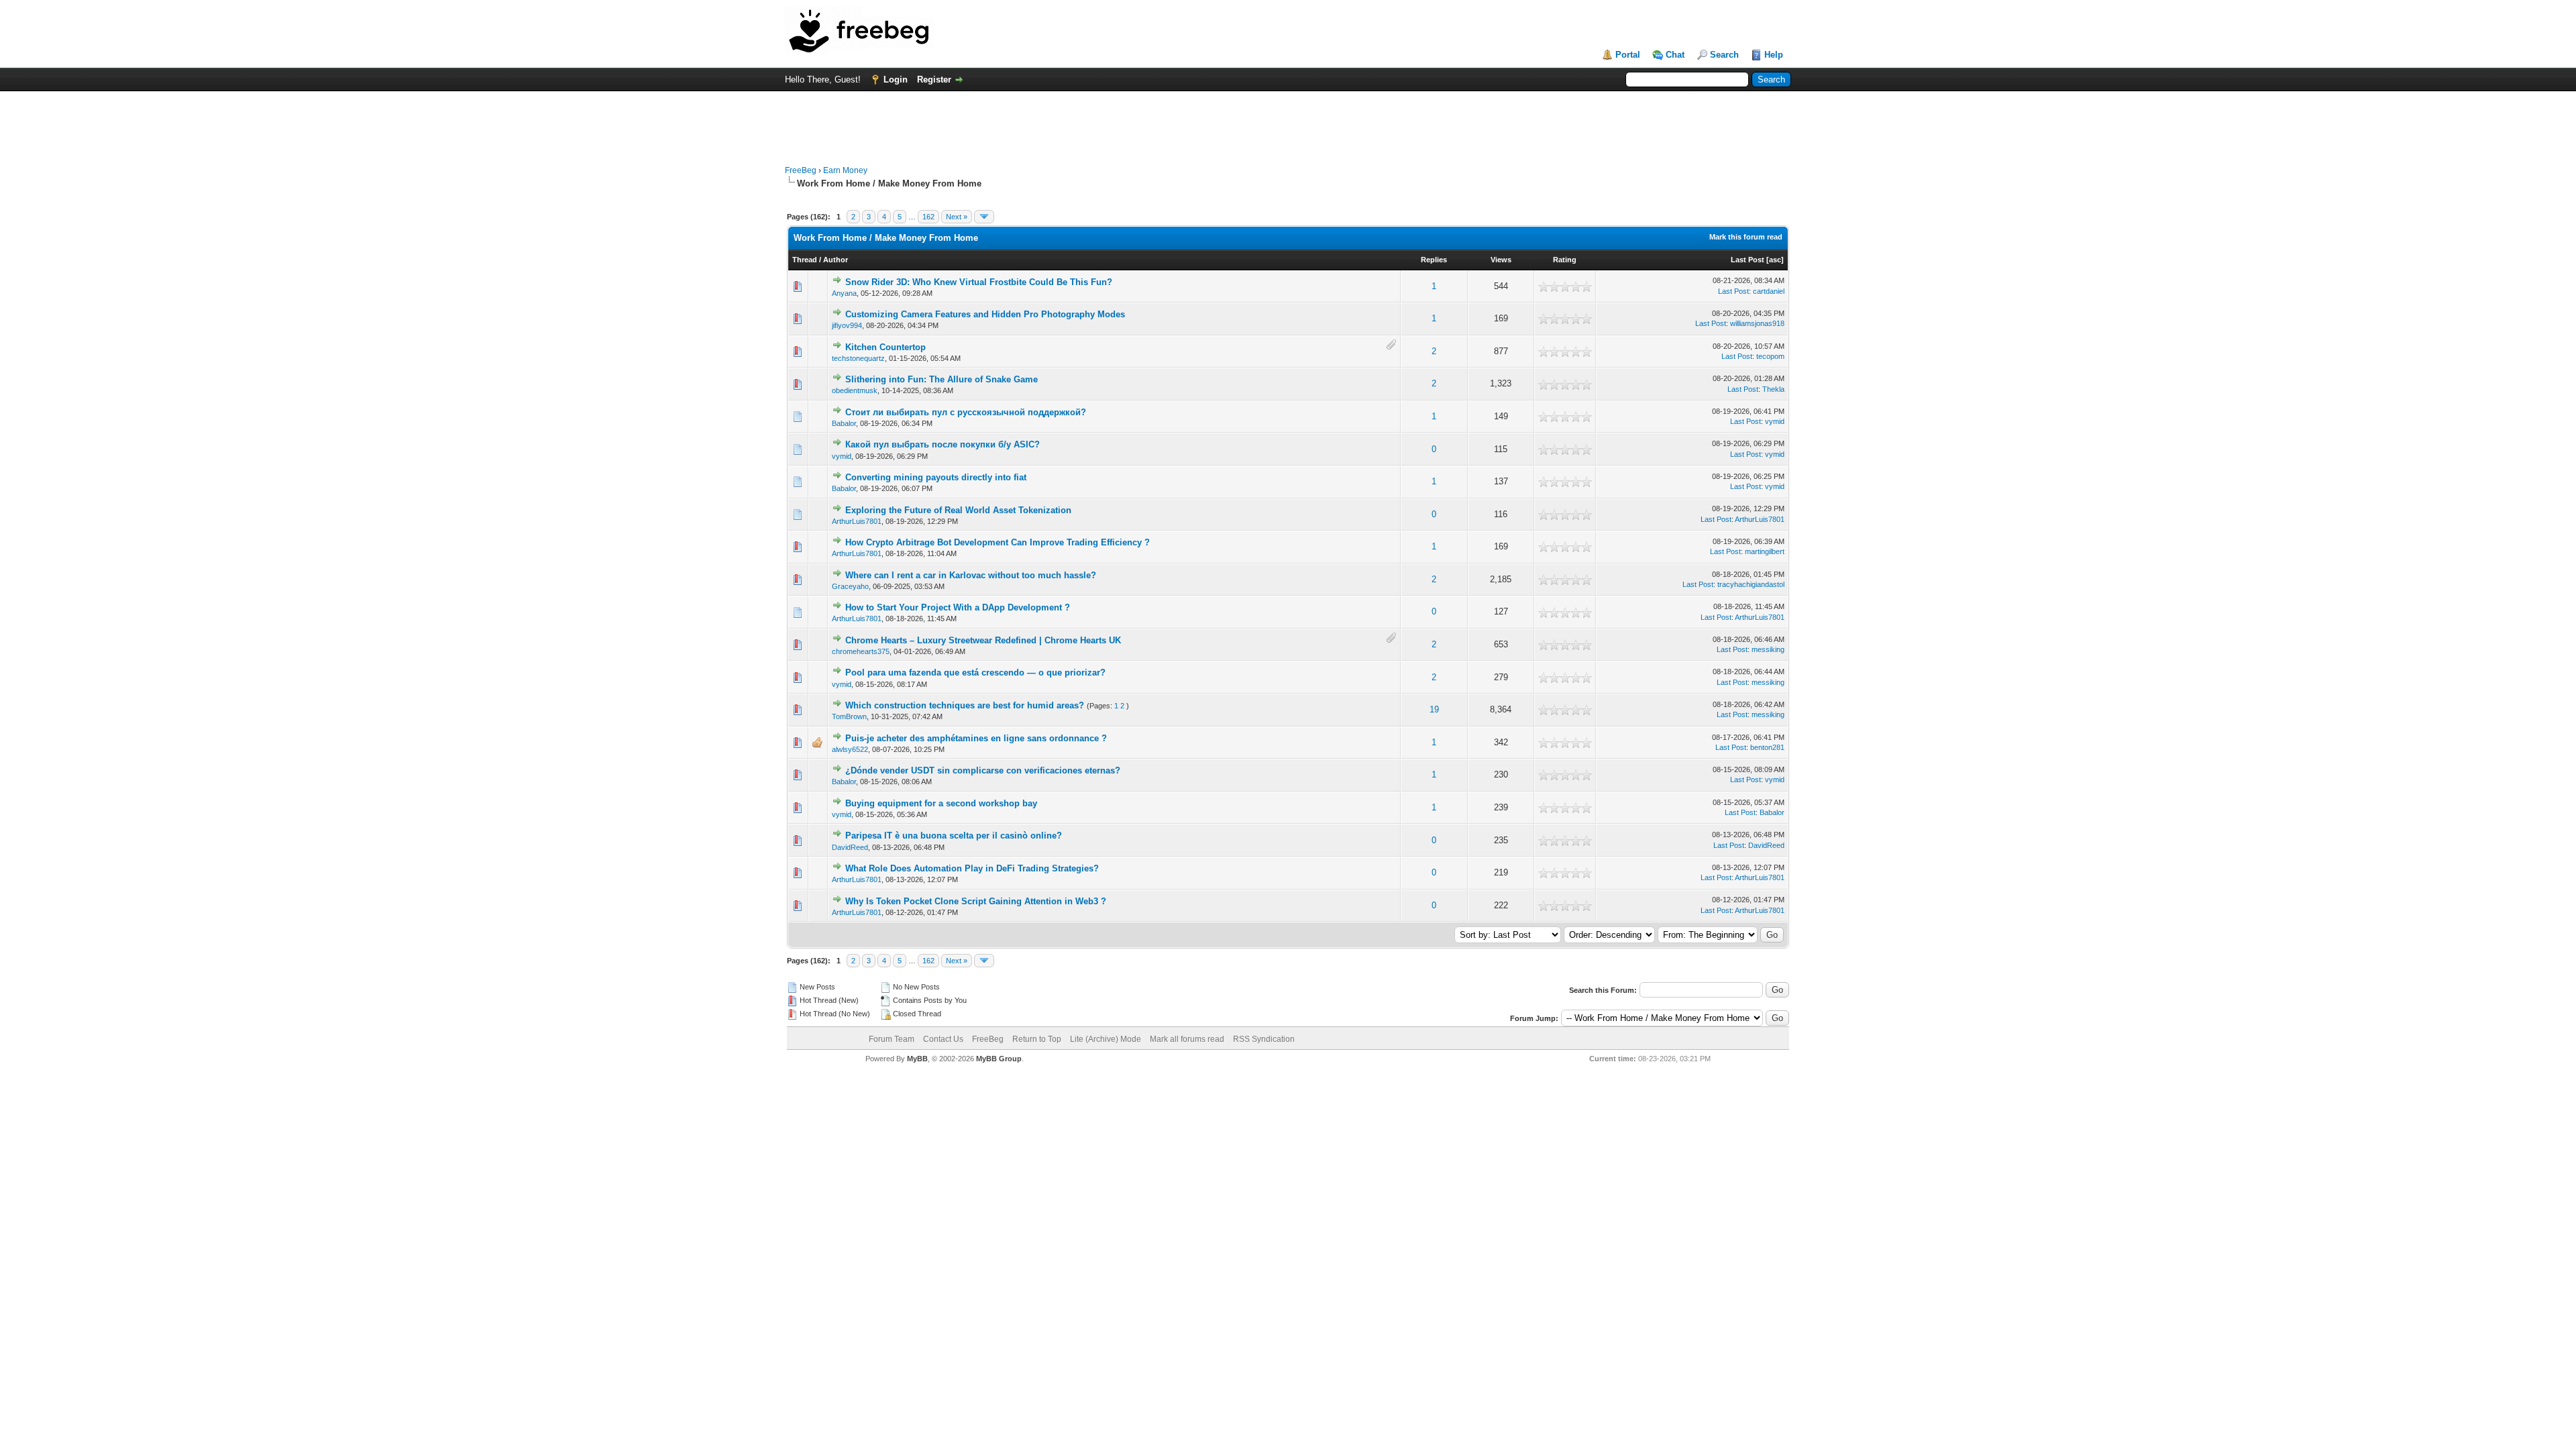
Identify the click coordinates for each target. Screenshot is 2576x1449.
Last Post (1748, 260)
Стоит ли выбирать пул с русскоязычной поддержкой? (966, 412)
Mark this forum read (1746, 237)
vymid (1775, 421)
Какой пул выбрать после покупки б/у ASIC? (943, 444)
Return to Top (1037, 1039)
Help (1774, 55)
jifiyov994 (847, 325)
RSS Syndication (1264, 1039)
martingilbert (1765, 551)
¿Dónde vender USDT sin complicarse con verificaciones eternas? (983, 770)
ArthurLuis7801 (857, 521)
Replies (1434, 260)
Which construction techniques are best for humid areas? (965, 705)
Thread (805, 260)
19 (1434, 709)
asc (1775, 260)
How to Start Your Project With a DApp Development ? (958, 607)
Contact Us (943, 1039)
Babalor (844, 423)
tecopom (1770, 356)
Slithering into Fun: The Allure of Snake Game (942, 379)
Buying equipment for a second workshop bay (941, 803)
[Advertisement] (1288, 121)
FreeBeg (801, 170)
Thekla (1773, 389)
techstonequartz (858, 358)
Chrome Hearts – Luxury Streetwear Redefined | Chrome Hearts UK (983, 640)
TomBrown (849, 716)
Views (1501, 260)
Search (1724, 55)
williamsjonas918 (1757, 323)
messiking (1768, 649)
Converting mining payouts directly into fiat (936, 477)
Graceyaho (850, 586)
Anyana (844, 293)
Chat (1675, 55)
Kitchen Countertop (885, 347)
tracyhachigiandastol (1751, 584)
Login (896, 79)
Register (934, 79)
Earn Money (845, 170)
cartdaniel (1769, 291)
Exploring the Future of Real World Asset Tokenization (958, 510)
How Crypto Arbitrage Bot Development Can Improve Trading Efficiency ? (998, 542)
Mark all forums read (1187, 1039)
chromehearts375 (861, 651)
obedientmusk (855, 390)
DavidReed (850, 847)
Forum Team (892, 1039)
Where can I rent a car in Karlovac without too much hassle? (971, 575)
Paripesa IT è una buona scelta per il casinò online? (954, 836)
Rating (1565, 260)
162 (928, 217)
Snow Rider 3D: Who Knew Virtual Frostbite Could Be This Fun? (979, 282)
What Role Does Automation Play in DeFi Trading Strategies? (972, 868)
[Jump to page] (984, 217)
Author (836, 260)
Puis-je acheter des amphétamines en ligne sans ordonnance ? (976, 738)
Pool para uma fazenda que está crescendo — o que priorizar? (975, 673)
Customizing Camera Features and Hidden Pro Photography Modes (985, 314)
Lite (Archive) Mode (1106, 1039)
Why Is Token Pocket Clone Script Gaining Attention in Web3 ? (976, 901)
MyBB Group (999, 1059)
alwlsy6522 (850, 749)
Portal (1628, 55)
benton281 (1767, 747)
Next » (957, 217)
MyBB (917, 1059)
